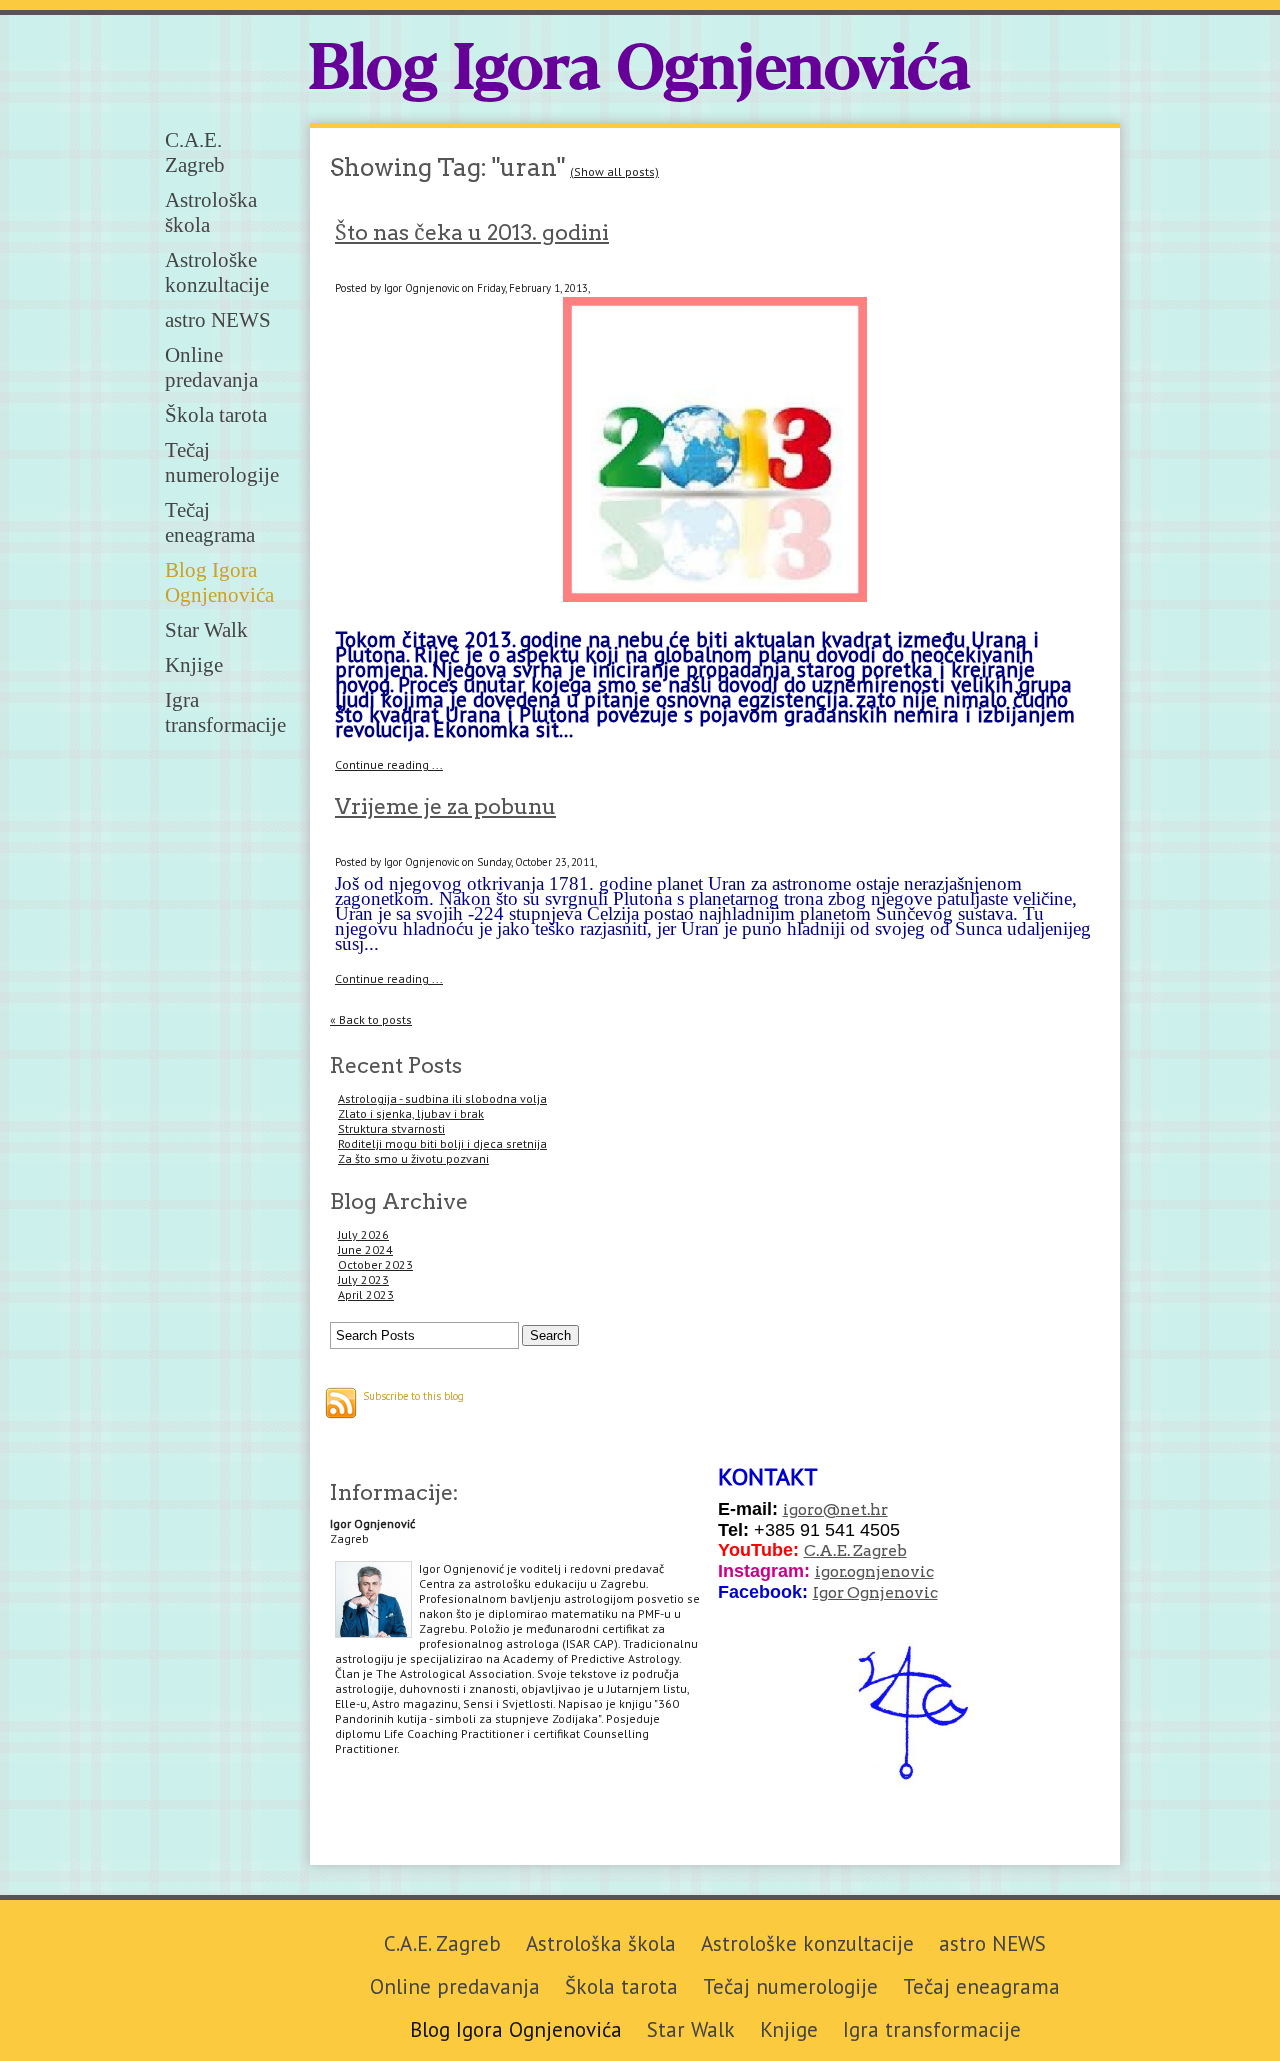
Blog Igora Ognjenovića (640, 71)
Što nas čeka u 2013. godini (472, 232)
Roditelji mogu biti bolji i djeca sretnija (442, 1143)
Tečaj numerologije (222, 462)
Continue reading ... (389, 764)
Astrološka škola (601, 1943)
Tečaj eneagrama (210, 522)
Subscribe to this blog (413, 1396)
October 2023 (375, 1264)
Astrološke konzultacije (217, 272)
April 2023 (366, 1294)
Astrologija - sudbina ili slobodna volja (442, 1098)
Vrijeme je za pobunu (445, 806)
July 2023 (363, 1279)
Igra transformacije (225, 712)
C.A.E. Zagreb (195, 152)
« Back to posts (371, 1019)
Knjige (194, 665)
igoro (803, 1509)
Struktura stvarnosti (391, 1128)
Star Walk (206, 630)
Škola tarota (216, 415)
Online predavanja (211, 367)
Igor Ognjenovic (875, 1592)
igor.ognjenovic (874, 1571)
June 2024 (365, 1249)
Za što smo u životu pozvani (413, 1158)
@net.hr (855, 1509)
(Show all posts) (614, 171)
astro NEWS (218, 320)
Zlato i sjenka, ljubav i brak (411, 1113)
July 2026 (363, 1234)
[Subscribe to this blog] (341, 1403)
